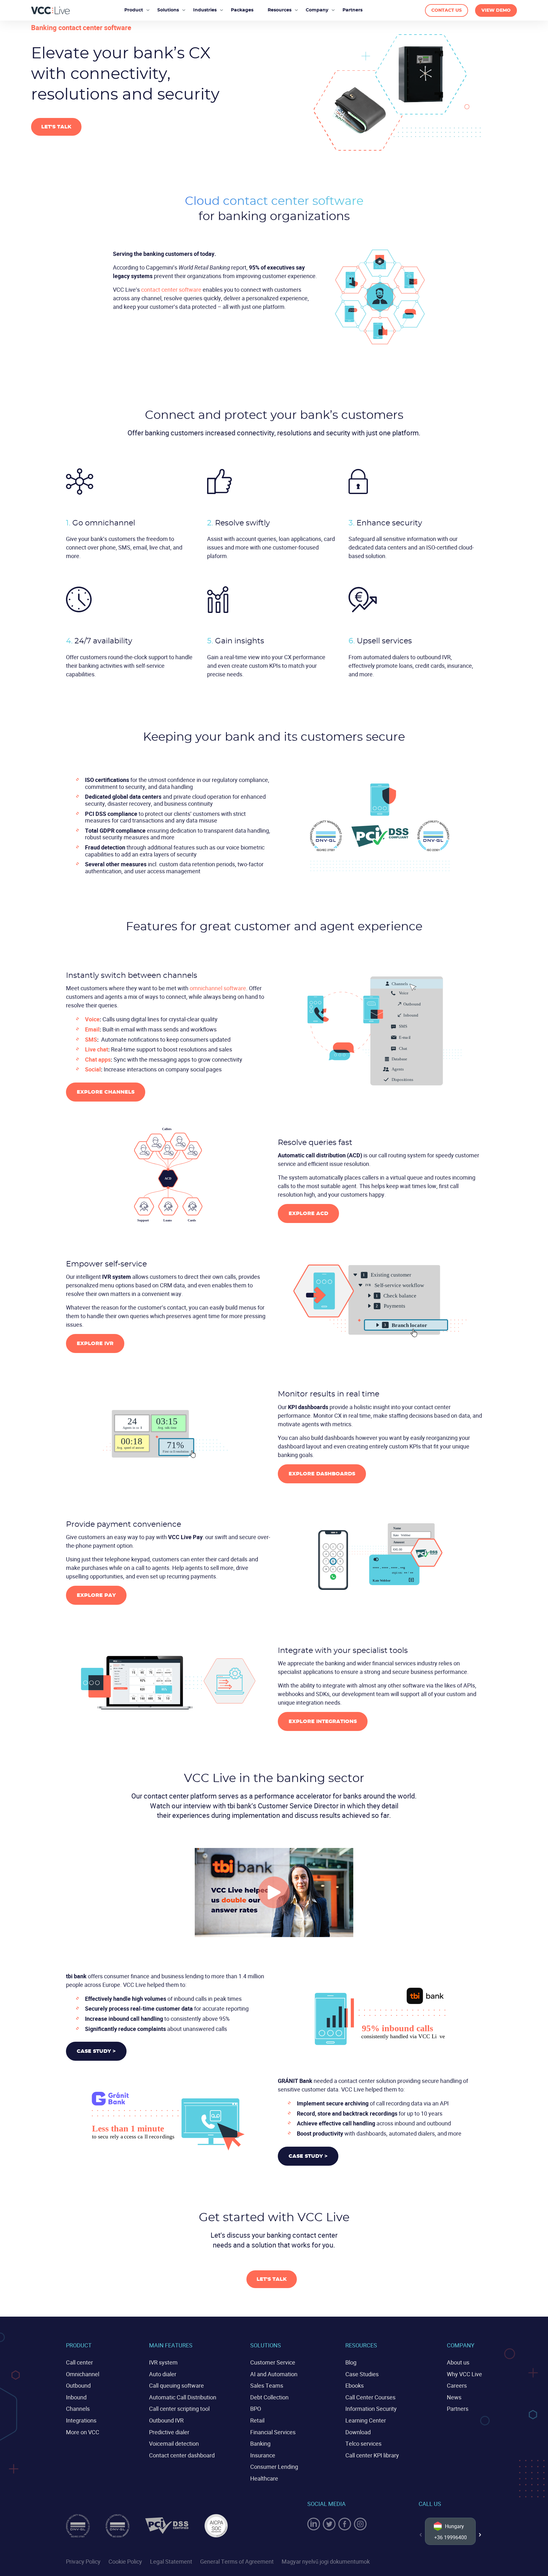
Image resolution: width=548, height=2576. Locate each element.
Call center (79, 2362)
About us (458, 2362)
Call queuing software (176, 2385)
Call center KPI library (372, 2455)
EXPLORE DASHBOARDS (322, 1474)
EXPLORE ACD (308, 1213)
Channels (78, 2409)
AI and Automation (274, 2374)
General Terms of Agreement (237, 2561)
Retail (257, 2420)
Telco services (363, 2443)
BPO (256, 2409)
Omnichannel (83, 2374)
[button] (480, 2535)
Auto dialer (163, 2374)
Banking (260, 2443)
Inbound (76, 2397)
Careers (457, 2385)
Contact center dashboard (182, 2455)
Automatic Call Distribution (183, 2397)
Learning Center (366, 2420)
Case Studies (362, 2374)
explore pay (96, 1595)
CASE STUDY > (96, 2051)
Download (358, 2432)
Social (93, 1069)
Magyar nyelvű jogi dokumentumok (326, 2561)
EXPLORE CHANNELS (106, 1092)
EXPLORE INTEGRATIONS (323, 1721)
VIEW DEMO (496, 10)
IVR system (163, 2362)
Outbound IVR (166, 2420)
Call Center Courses (370, 2397)
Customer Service (273, 2362)
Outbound (78, 2385)
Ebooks (355, 2385)
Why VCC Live (464, 2374)
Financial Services (273, 2432)
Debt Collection (269, 2397)
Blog (351, 2362)
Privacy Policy (83, 2561)
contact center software (171, 289)
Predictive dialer (169, 2432)
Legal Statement (171, 2561)
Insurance (263, 2455)
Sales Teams (267, 2385)
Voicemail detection (174, 2443)
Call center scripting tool (179, 2409)
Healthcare (264, 2478)
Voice (92, 1019)
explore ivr (95, 1343)
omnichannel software (218, 988)
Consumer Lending (274, 2467)
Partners (458, 2409)
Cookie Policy (125, 2561)
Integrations (81, 2420)
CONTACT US (447, 10)
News (454, 2397)
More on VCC (83, 2432)
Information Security (371, 2409)
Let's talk (56, 127)
